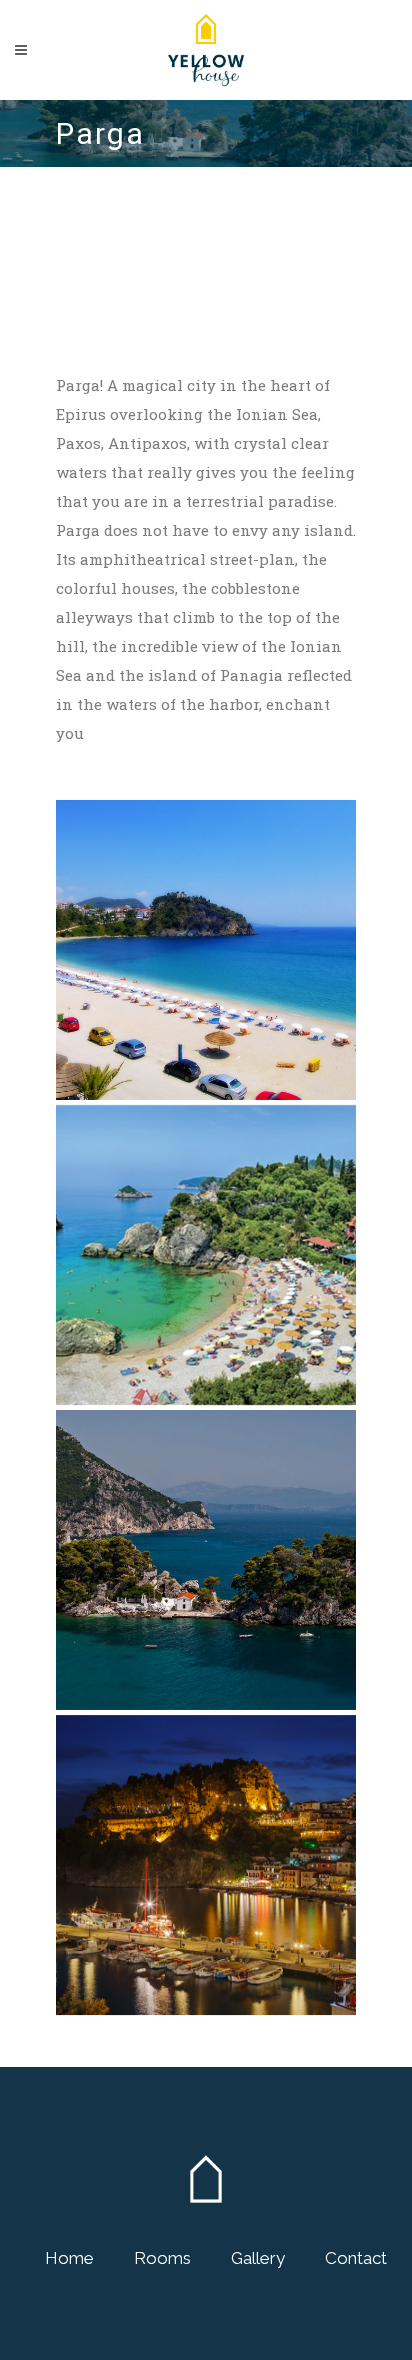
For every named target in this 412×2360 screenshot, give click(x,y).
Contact (356, 2258)
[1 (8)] (206, 1865)
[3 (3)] (206, 1255)
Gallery (258, 2258)
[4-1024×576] (206, 950)
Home (69, 2258)
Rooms (162, 2258)
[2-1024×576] (206, 1560)
